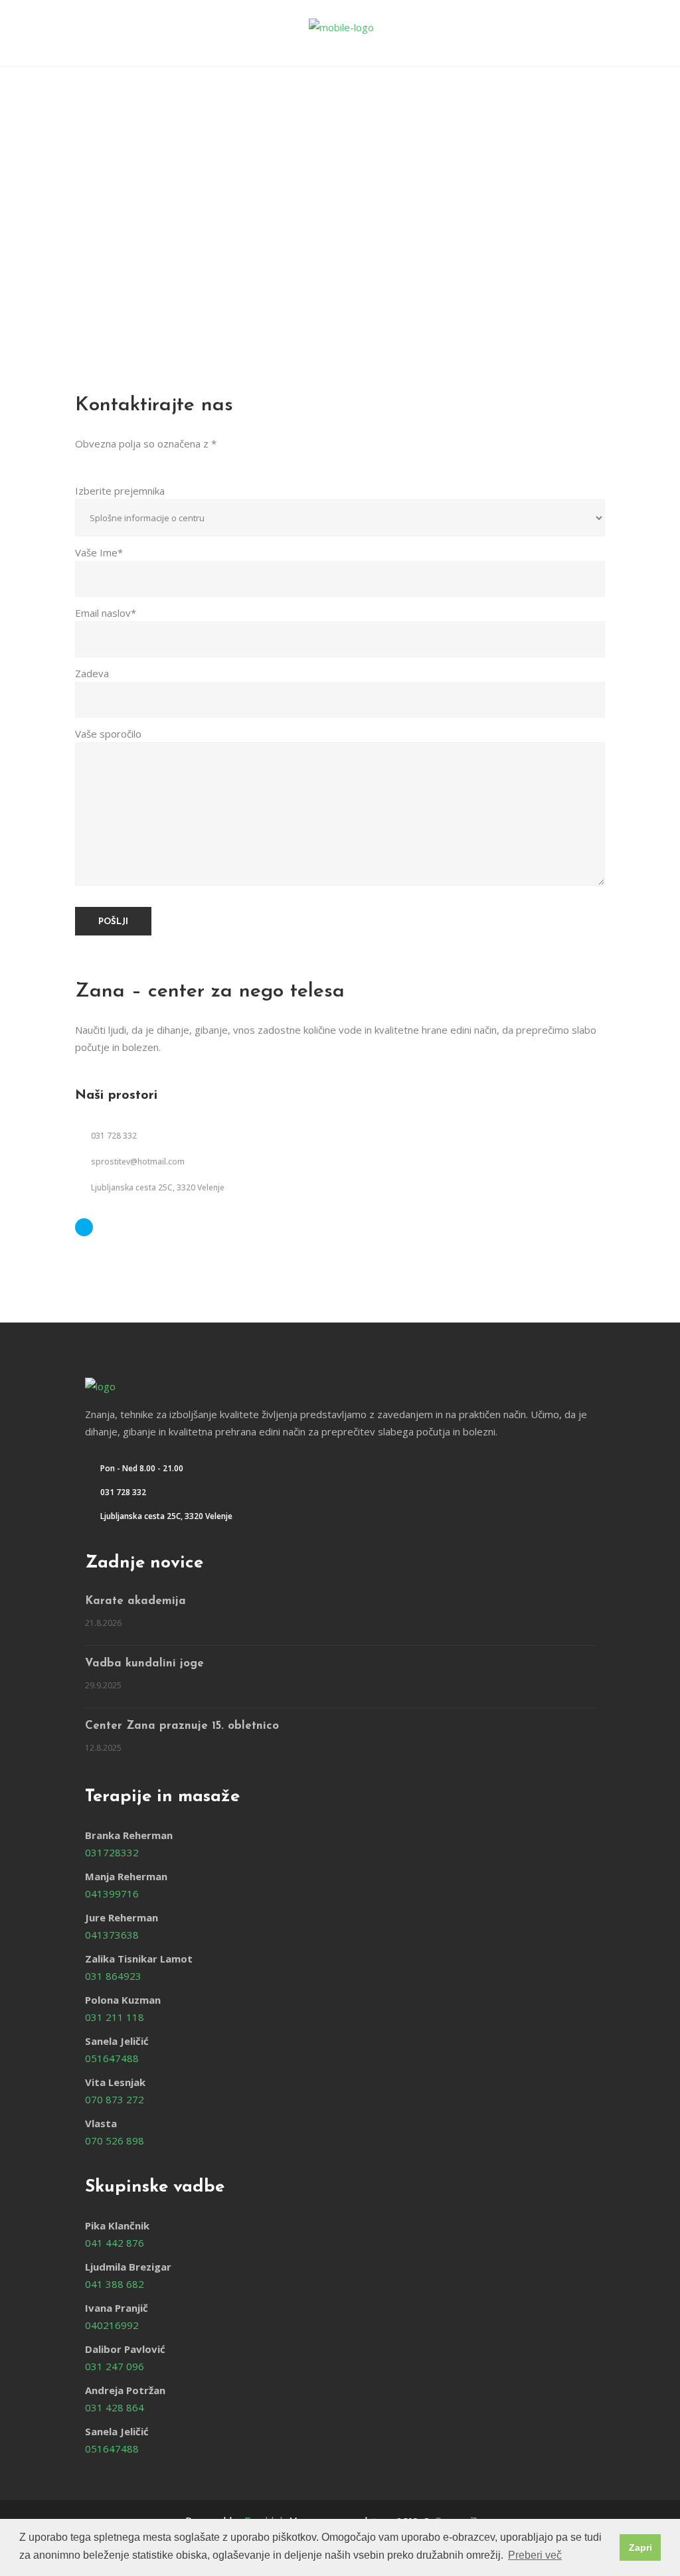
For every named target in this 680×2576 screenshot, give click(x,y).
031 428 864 (115, 2407)
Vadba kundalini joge (144, 1663)
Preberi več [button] (535, 2555)
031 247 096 (115, 2366)
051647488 (112, 2058)
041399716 (112, 1893)
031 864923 (113, 1976)
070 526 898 (115, 2140)
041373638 (112, 1935)
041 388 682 (115, 2284)
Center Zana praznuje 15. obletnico (182, 1726)
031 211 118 (115, 2017)
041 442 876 (115, 2243)
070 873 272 (115, 2099)
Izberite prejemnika (120, 491)
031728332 (112, 1852)
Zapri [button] (640, 2547)
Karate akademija (135, 1601)
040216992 (112, 2325)
